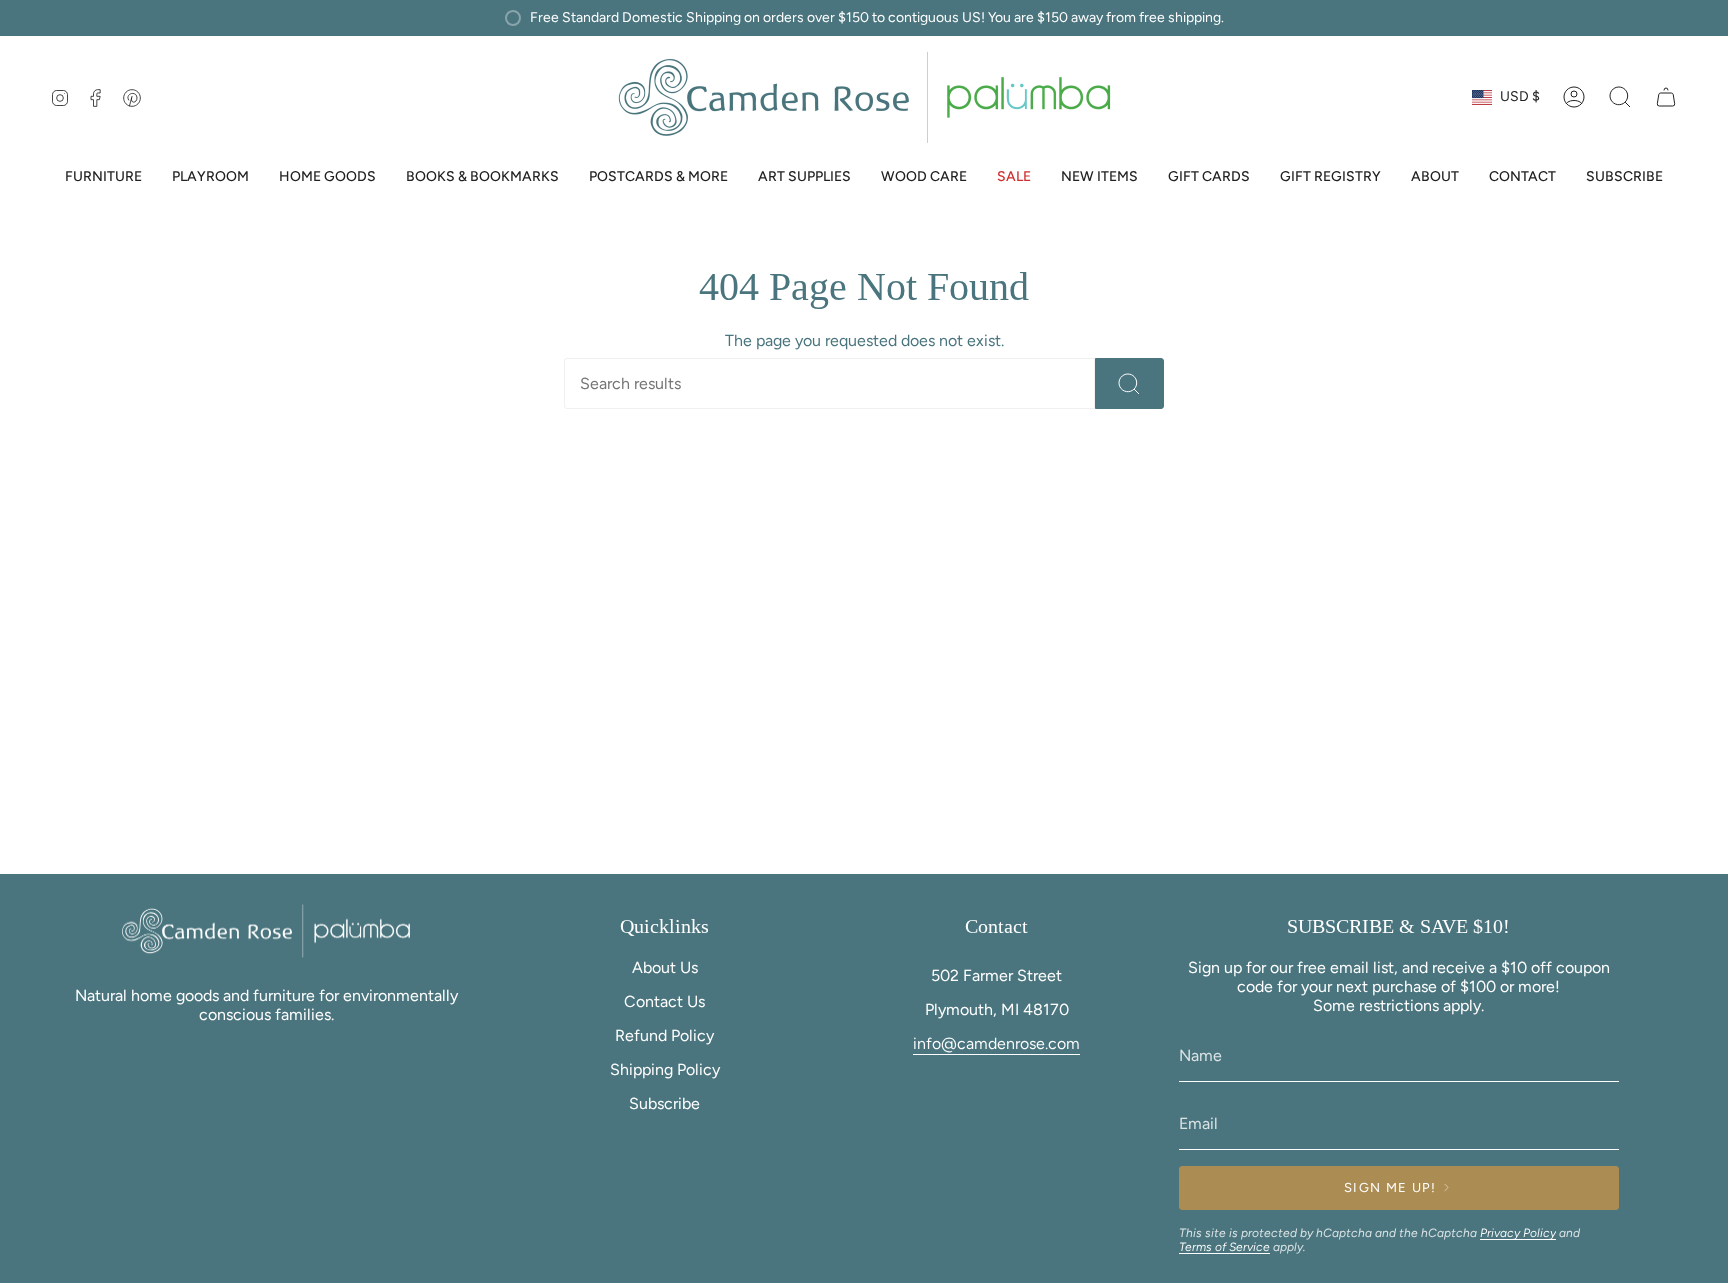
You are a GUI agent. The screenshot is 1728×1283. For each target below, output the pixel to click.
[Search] (1129, 383)
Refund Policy (664, 1035)
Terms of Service (1224, 1247)
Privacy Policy (1518, 1233)
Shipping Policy (665, 1069)
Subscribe (664, 1103)
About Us (665, 967)
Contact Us (664, 1001)
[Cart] (1666, 97)
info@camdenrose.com (996, 1043)
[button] (103, 178)
